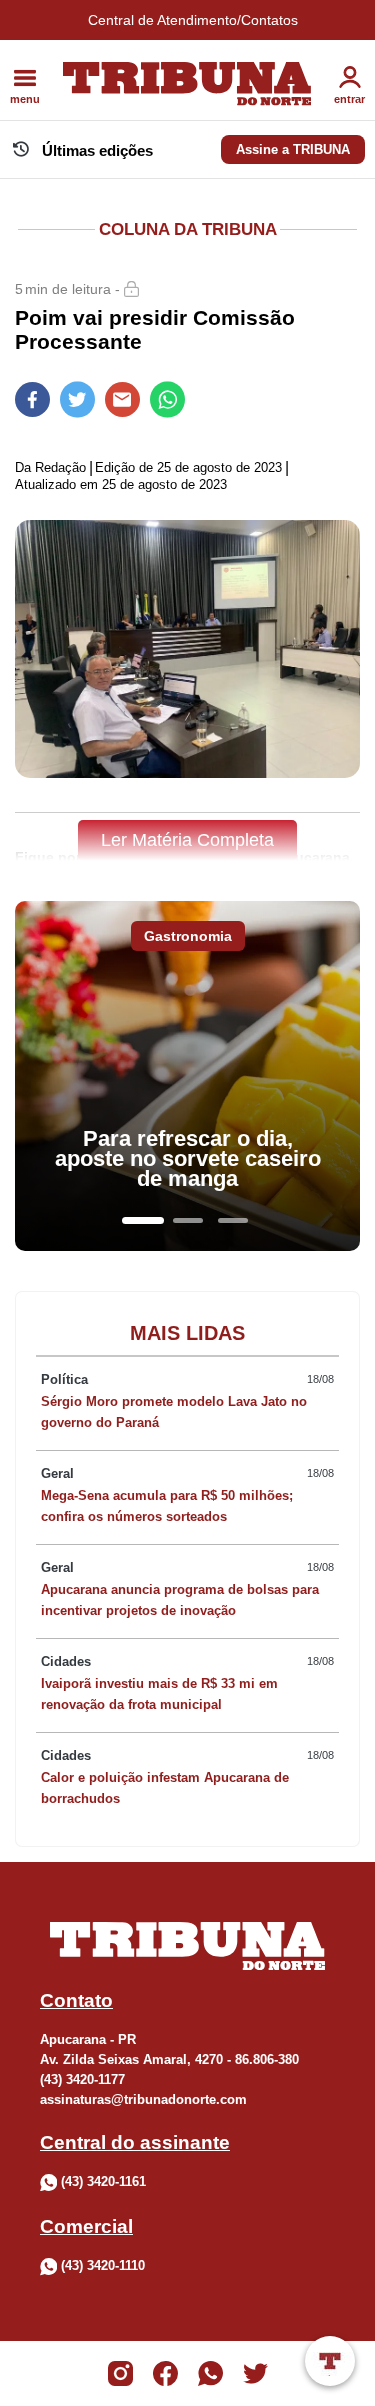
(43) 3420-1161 (103, 2181)
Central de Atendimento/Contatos (193, 20)
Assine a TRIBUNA (293, 149)
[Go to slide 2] (188, 1220)
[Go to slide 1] (143, 1220)
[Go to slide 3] (233, 1220)
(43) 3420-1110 (103, 2265)
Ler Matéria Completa (187, 840)
